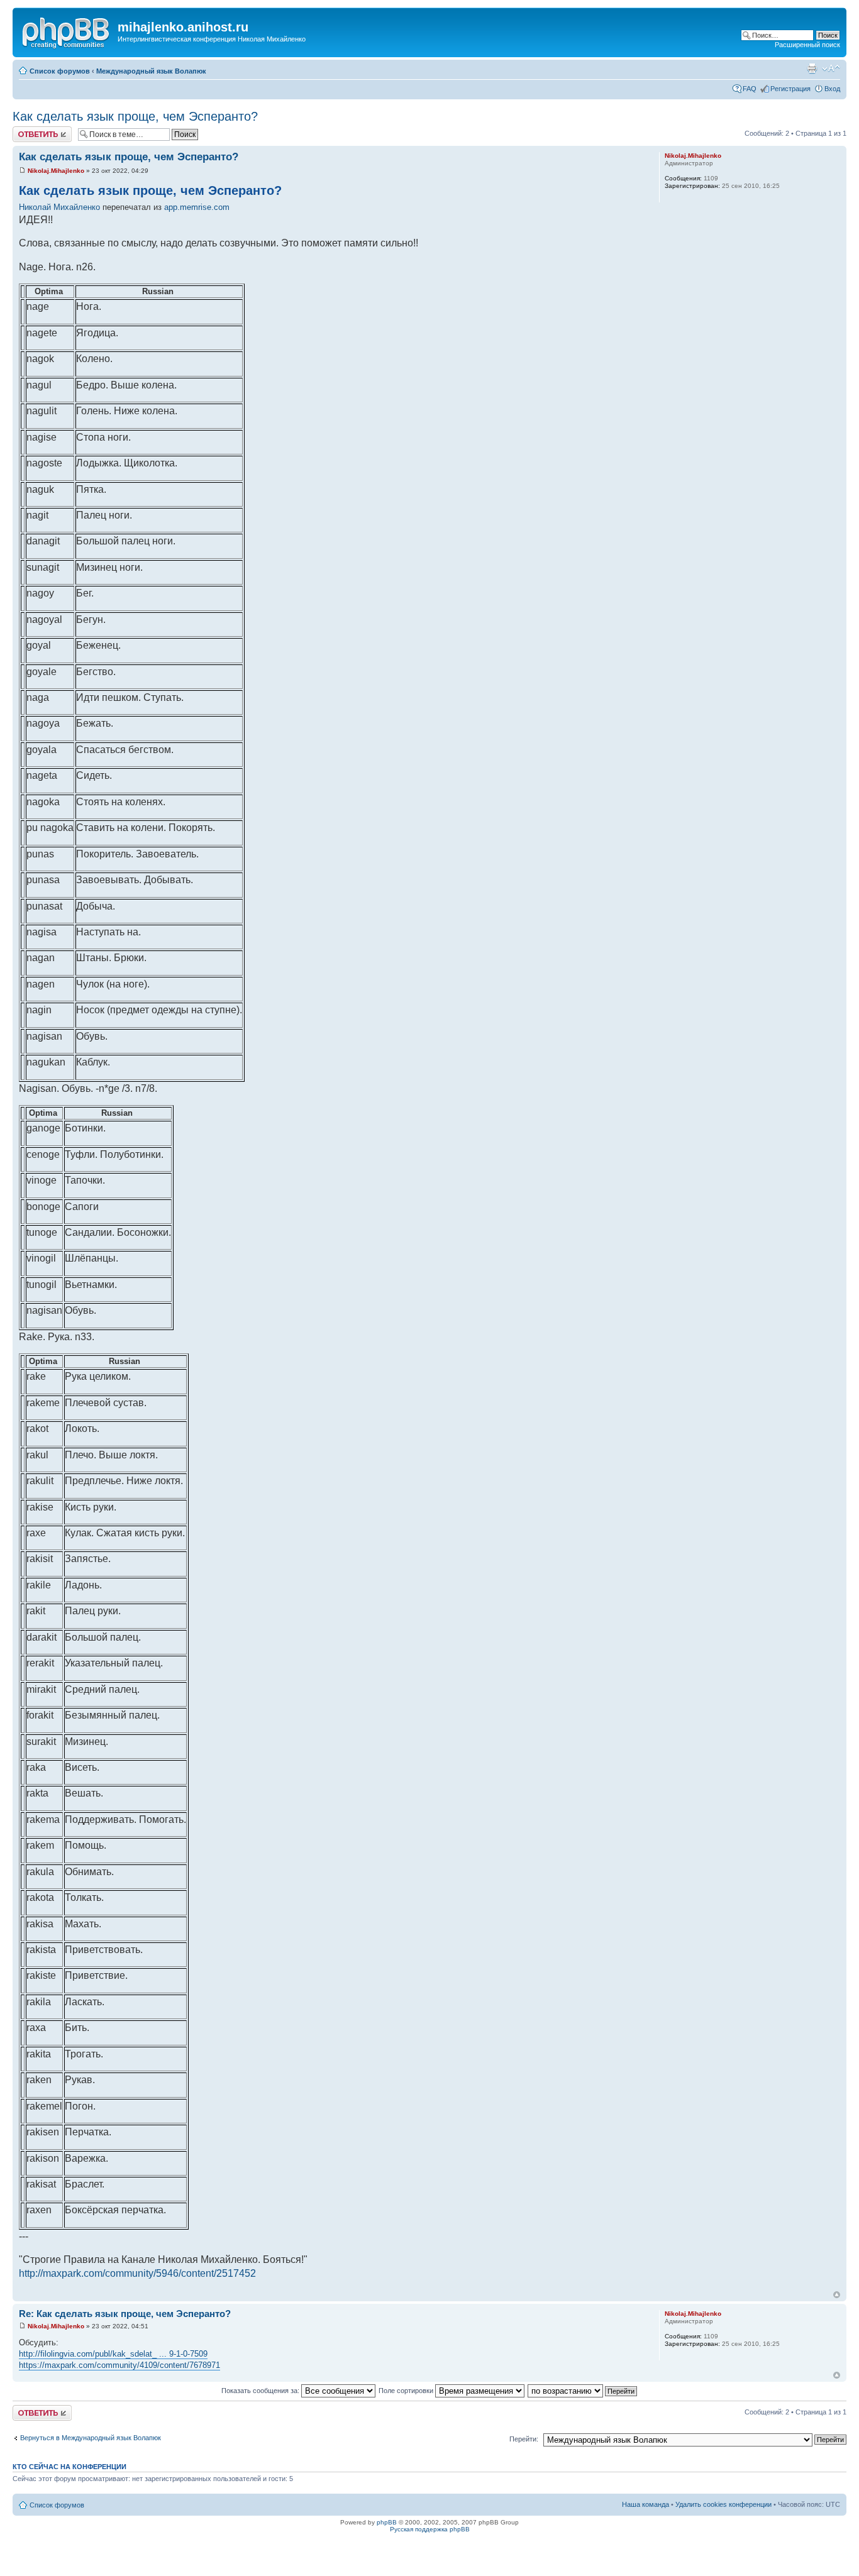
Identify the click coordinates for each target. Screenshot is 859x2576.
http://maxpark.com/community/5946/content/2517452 (137, 2273)
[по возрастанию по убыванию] (583, 2391)
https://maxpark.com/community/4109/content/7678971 (119, 2365)
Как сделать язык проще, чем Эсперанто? (135, 116)
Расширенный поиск (807, 45)
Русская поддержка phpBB (430, 2529)
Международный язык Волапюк (151, 71)
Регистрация (790, 89)
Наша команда (646, 2504)
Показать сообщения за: (261, 2391)
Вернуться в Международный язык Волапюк (91, 2438)
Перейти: (524, 2439)
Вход (832, 89)
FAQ (750, 89)
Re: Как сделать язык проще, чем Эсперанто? (125, 2314)
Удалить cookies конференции (723, 2504)
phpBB (387, 2522)
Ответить (28, 130)
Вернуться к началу (837, 2295)
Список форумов (60, 71)
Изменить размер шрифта (831, 69)
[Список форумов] (67, 31)
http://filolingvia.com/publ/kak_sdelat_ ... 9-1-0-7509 (113, 2354)
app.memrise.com (197, 207)
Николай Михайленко (59, 207)
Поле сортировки (407, 2391)
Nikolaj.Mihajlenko (56, 171)
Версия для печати (812, 69)
